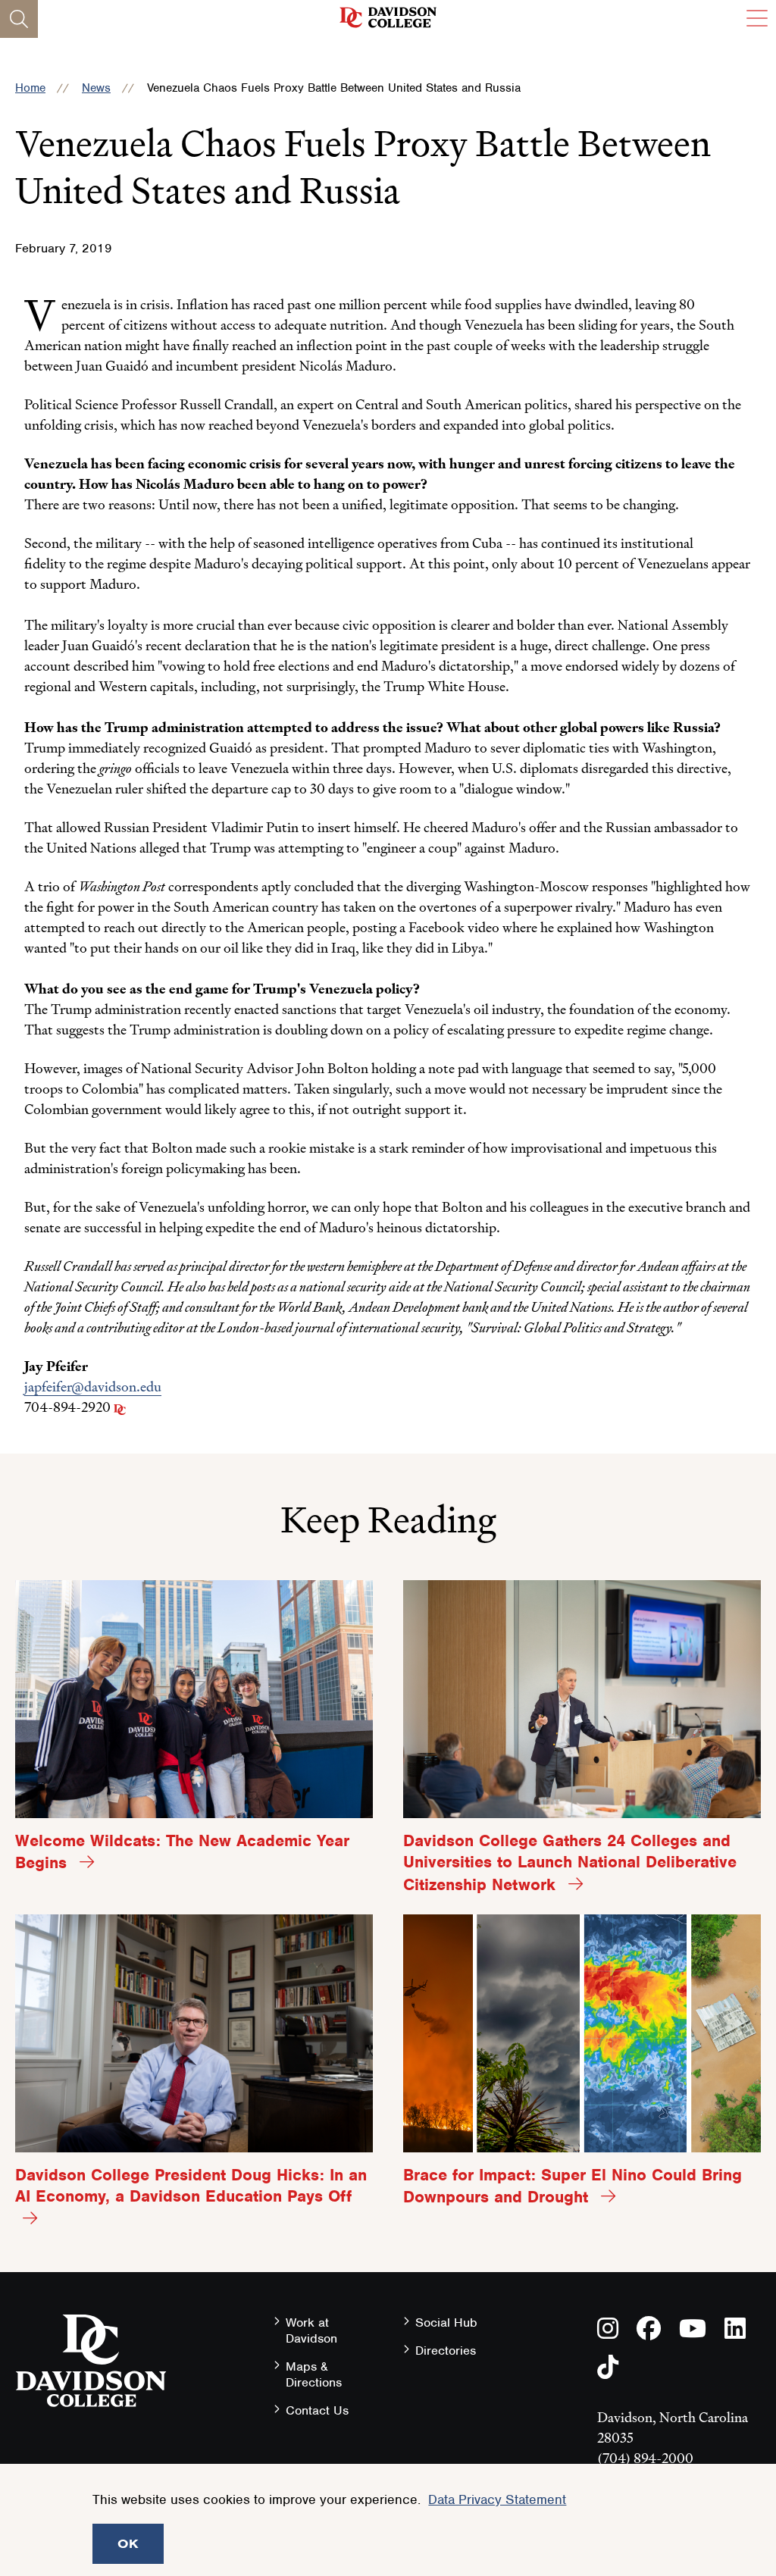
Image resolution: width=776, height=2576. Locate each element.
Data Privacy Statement (497, 2499)
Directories (446, 2351)
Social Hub (446, 2322)
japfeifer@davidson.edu (93, 1387)
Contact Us (317, 2410)
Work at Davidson (311, 2330)
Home (30, 88)
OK (128, 2543)
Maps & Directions (314, 2374)
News (96, 88)
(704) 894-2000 (645, 2458)
